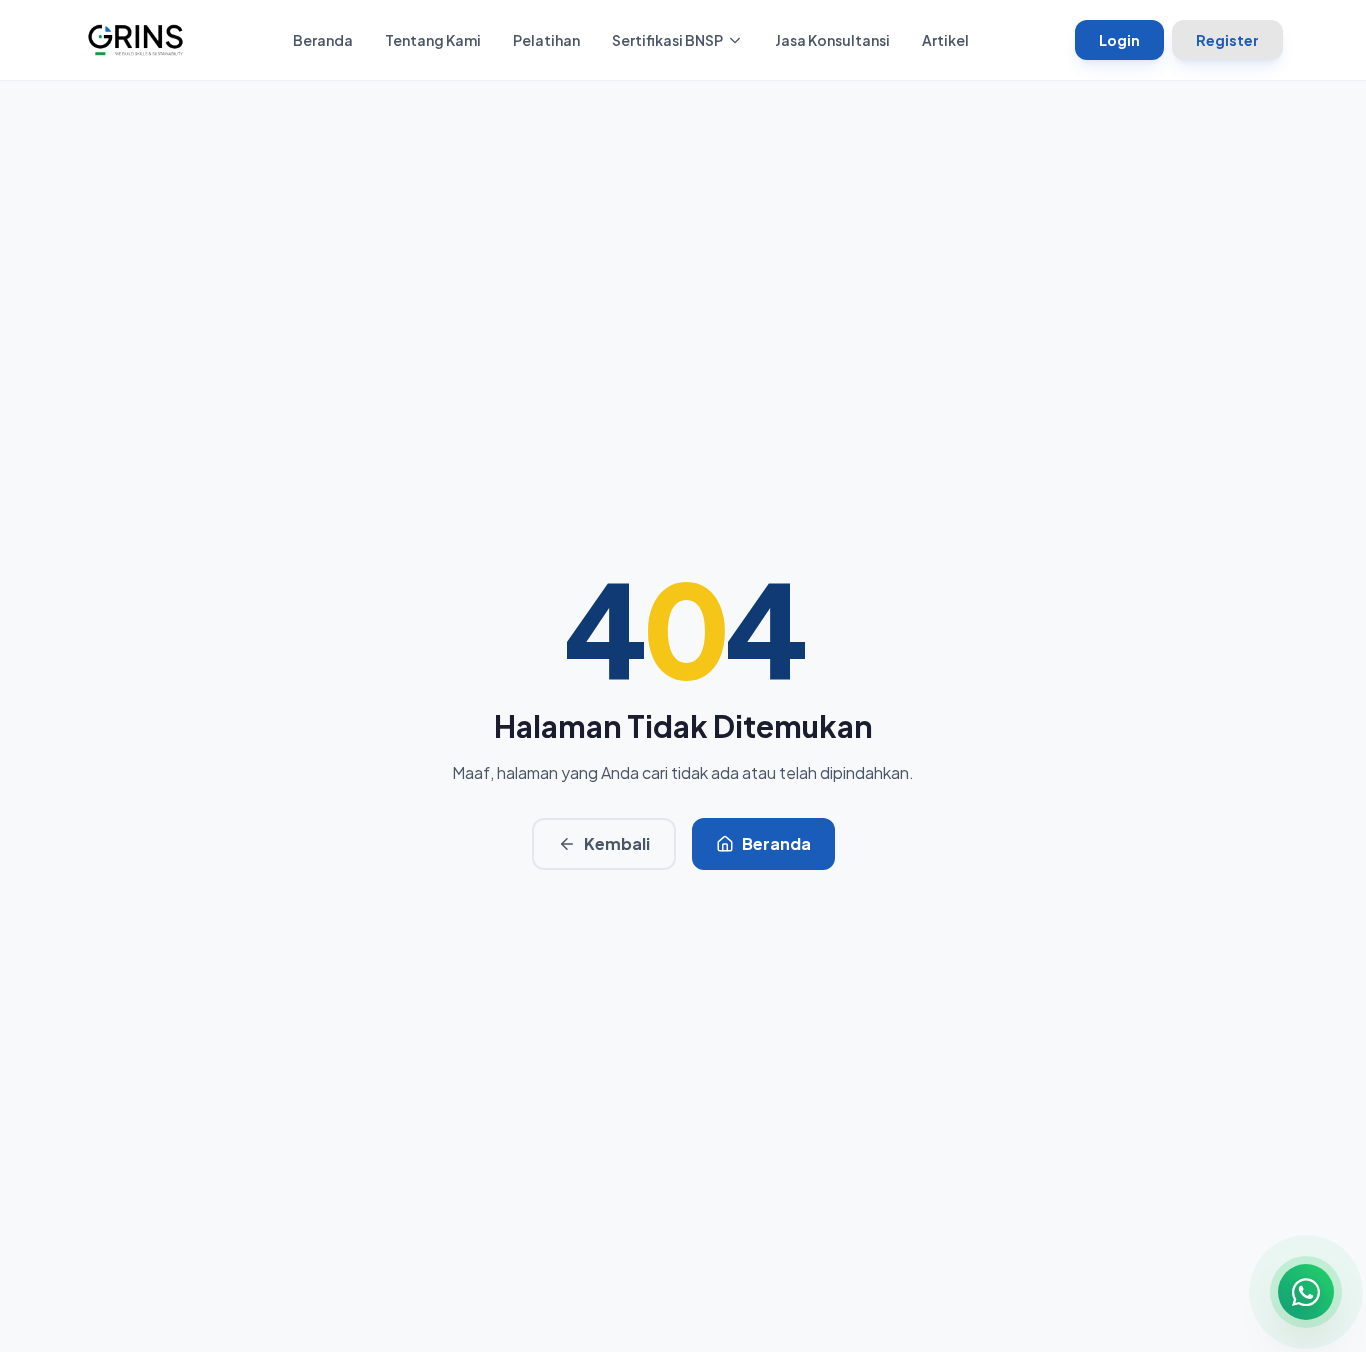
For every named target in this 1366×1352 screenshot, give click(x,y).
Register (1227, 40)
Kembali (617, 843)
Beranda (323, 40)
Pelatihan (546, 40)
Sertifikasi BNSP (667, 40)
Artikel (945, 40)
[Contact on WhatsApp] (1306, 1292)
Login (1119, 40)
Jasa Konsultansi (832, 40)
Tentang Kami (433, 40)
